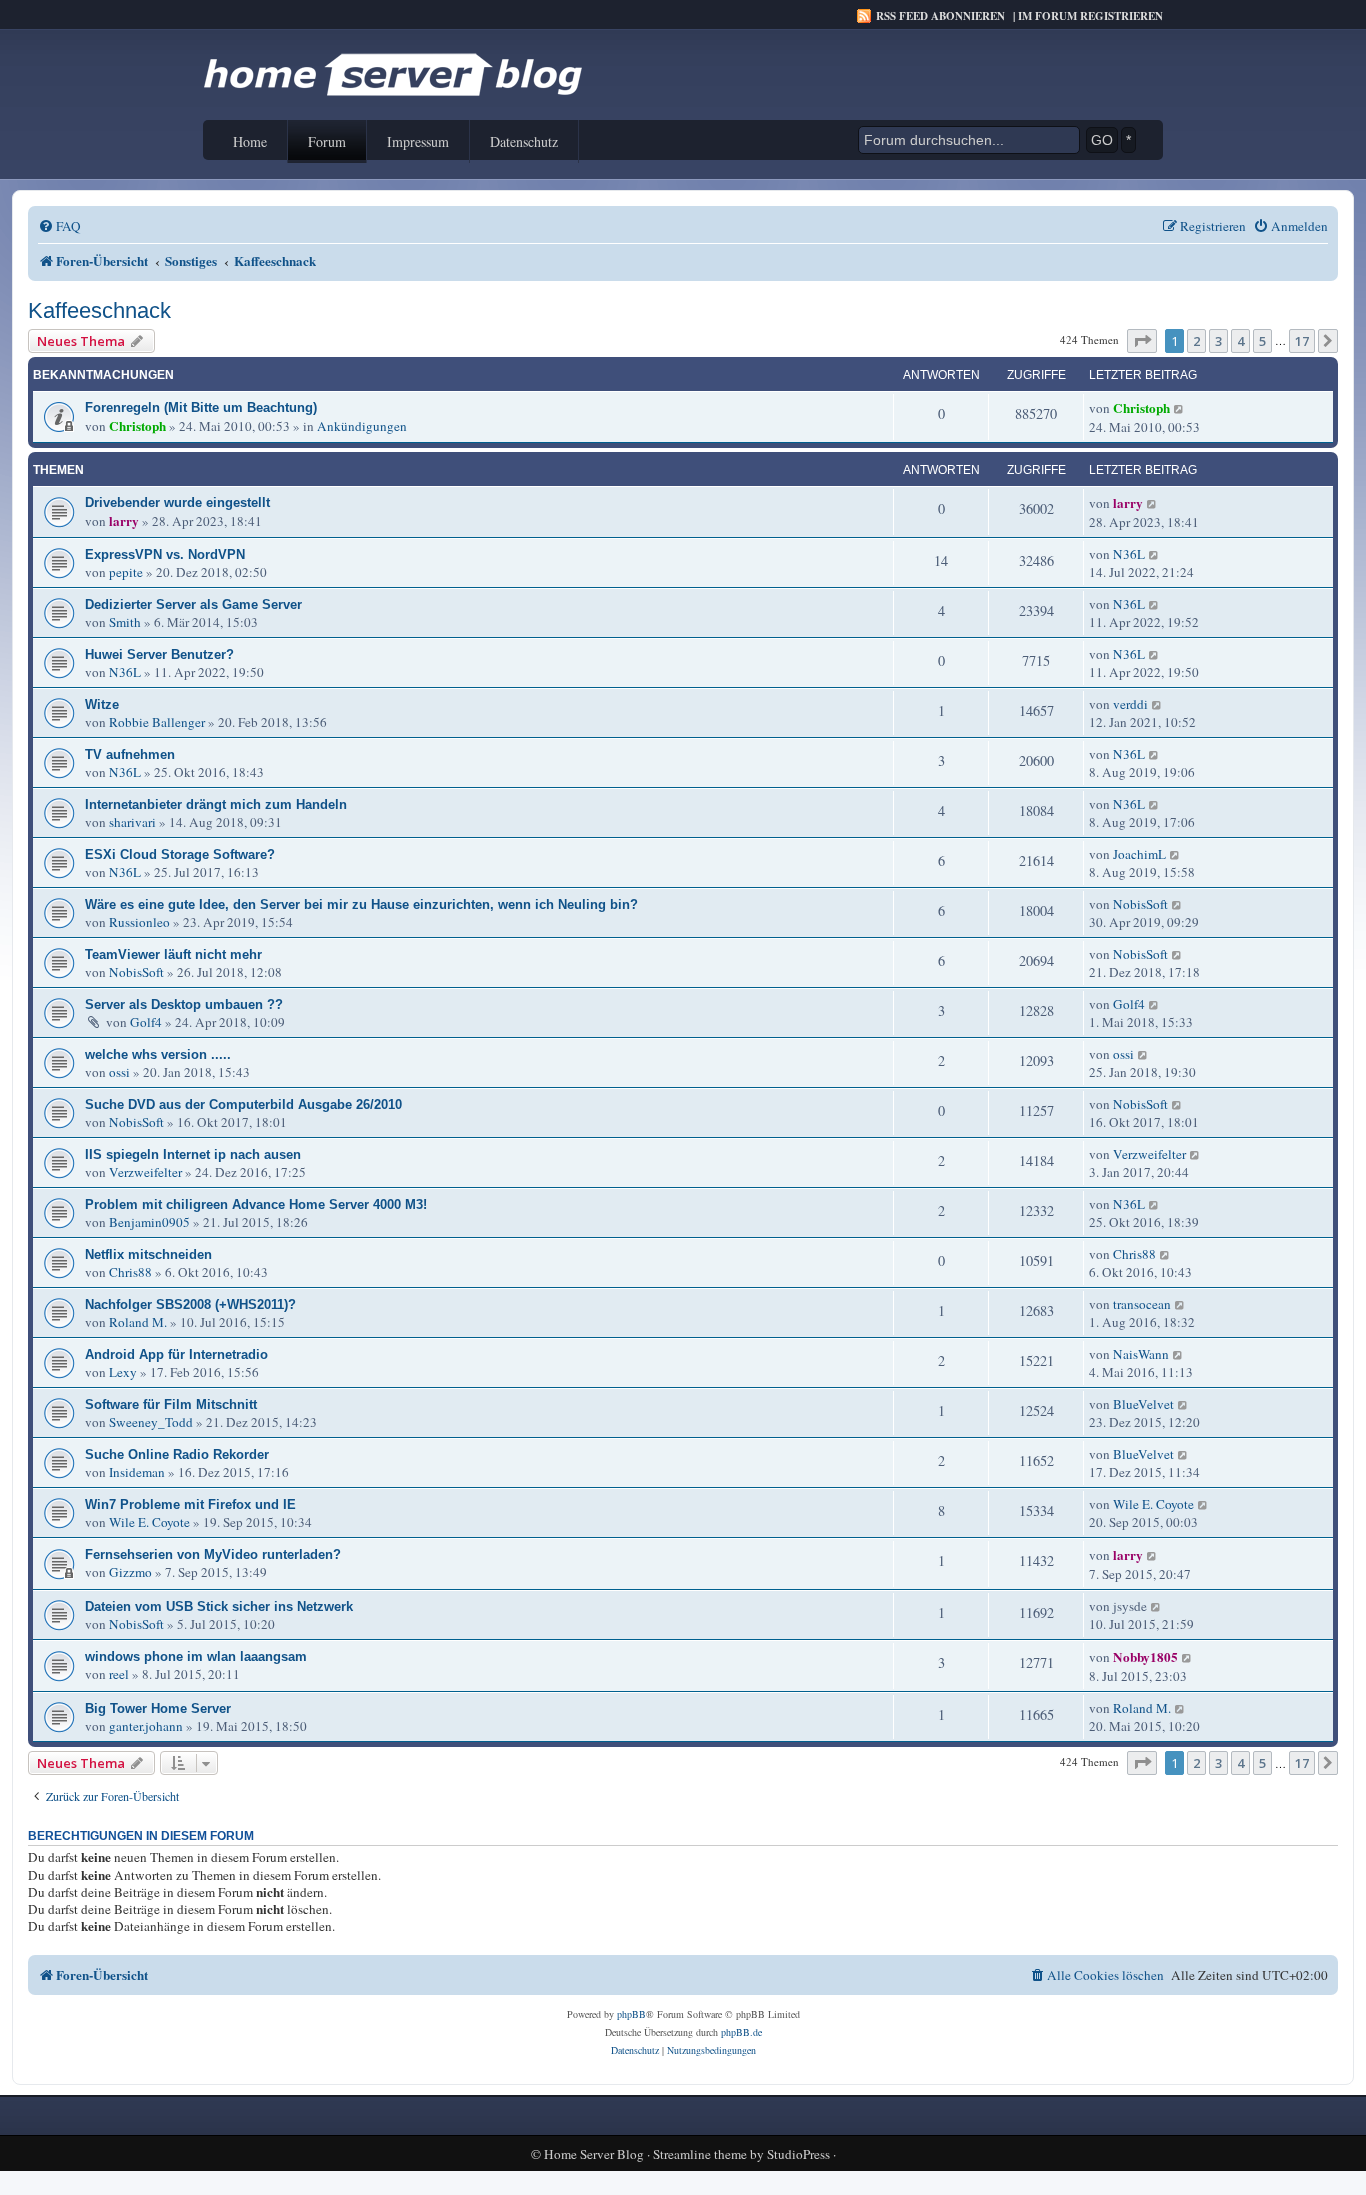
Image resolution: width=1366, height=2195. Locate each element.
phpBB (631, 2014)
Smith (125, 622)
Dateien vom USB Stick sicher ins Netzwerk (219, 1606)
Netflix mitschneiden (148, 1254)
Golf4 (146, 1022)
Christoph (137, 426)
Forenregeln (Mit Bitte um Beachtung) (201, 407)
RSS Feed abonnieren (940, 16)
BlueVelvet (1143, 1404)
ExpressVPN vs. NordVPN (165, 554)
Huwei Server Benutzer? (159, 654)
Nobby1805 (1145, 1657)
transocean (1142, 1304)
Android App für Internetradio (176, 1354)
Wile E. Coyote (149, 1522)
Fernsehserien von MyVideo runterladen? (213, 1554)
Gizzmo (130, 1572)
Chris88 (130, 1272)
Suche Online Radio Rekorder (177, 1454)
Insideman (137, 1472)
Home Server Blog (594, 2154)
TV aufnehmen (130, 754)
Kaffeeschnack (99, 310)
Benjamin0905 (149, 1222)
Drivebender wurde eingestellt (177, 502)
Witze (102, 704)
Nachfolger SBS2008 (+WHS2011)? (190, 1304)
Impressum (418, 141)
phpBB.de (741, 2032)
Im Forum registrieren (1090, 16)
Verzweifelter (145, 1172)
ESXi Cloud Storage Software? (180, 854)
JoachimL (1139, 854)
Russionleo (139, 922)
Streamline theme (700, 2154)
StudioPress (798, 2154)
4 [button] (1240, 341)
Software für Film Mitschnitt (171, 1404)
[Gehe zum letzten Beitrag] (1179, 408)
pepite (126, 572)
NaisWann (1141, 1354)
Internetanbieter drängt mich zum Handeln (216, 804)
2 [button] (1196, 341)
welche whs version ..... (158, 1054)
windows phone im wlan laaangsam (196, 1656)
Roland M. (138, 1322)
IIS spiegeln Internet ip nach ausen (193, 1154)
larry (124, 521)
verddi (1130, 704)
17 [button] (1302, 341)
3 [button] (1218, 341)
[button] (1142, 341)
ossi (119, 1072)
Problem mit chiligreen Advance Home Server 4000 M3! (256, 1204)
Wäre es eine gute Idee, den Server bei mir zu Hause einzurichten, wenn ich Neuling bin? (361, 904)
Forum (327, 141)
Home (250, 141)
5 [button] (1262, 341)
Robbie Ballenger (157, 722)
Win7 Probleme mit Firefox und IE (190, 1504)
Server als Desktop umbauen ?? (184, 1004)
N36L (1129, 554)
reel (119, 1674)
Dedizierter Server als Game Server (193, 604)
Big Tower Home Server (158, 1708)
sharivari (132, 822)
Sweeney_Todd (151, 1422)
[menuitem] (59, 226)
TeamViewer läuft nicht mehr (173, 954)
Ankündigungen (362, 426)
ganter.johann (146, 1726)
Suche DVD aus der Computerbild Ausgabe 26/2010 (243, 1104)
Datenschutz (524, 141)
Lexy (123, 1372)
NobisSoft (1140, 904)
